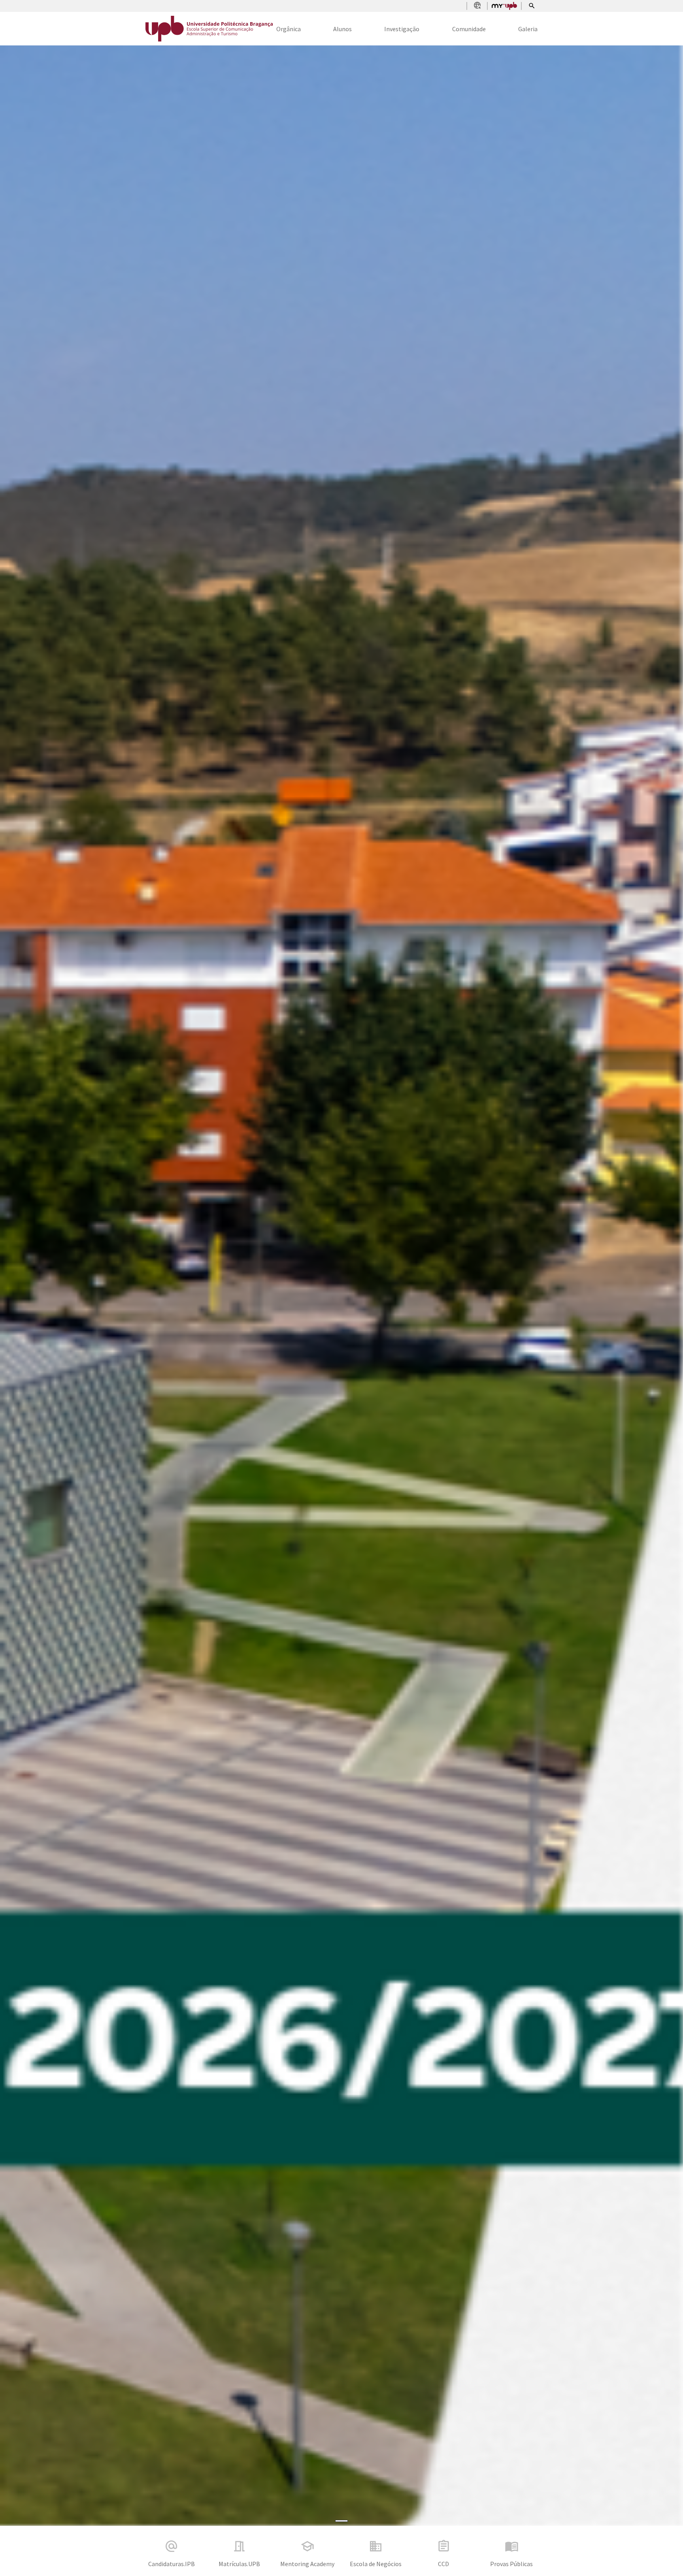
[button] (51, 1286)
